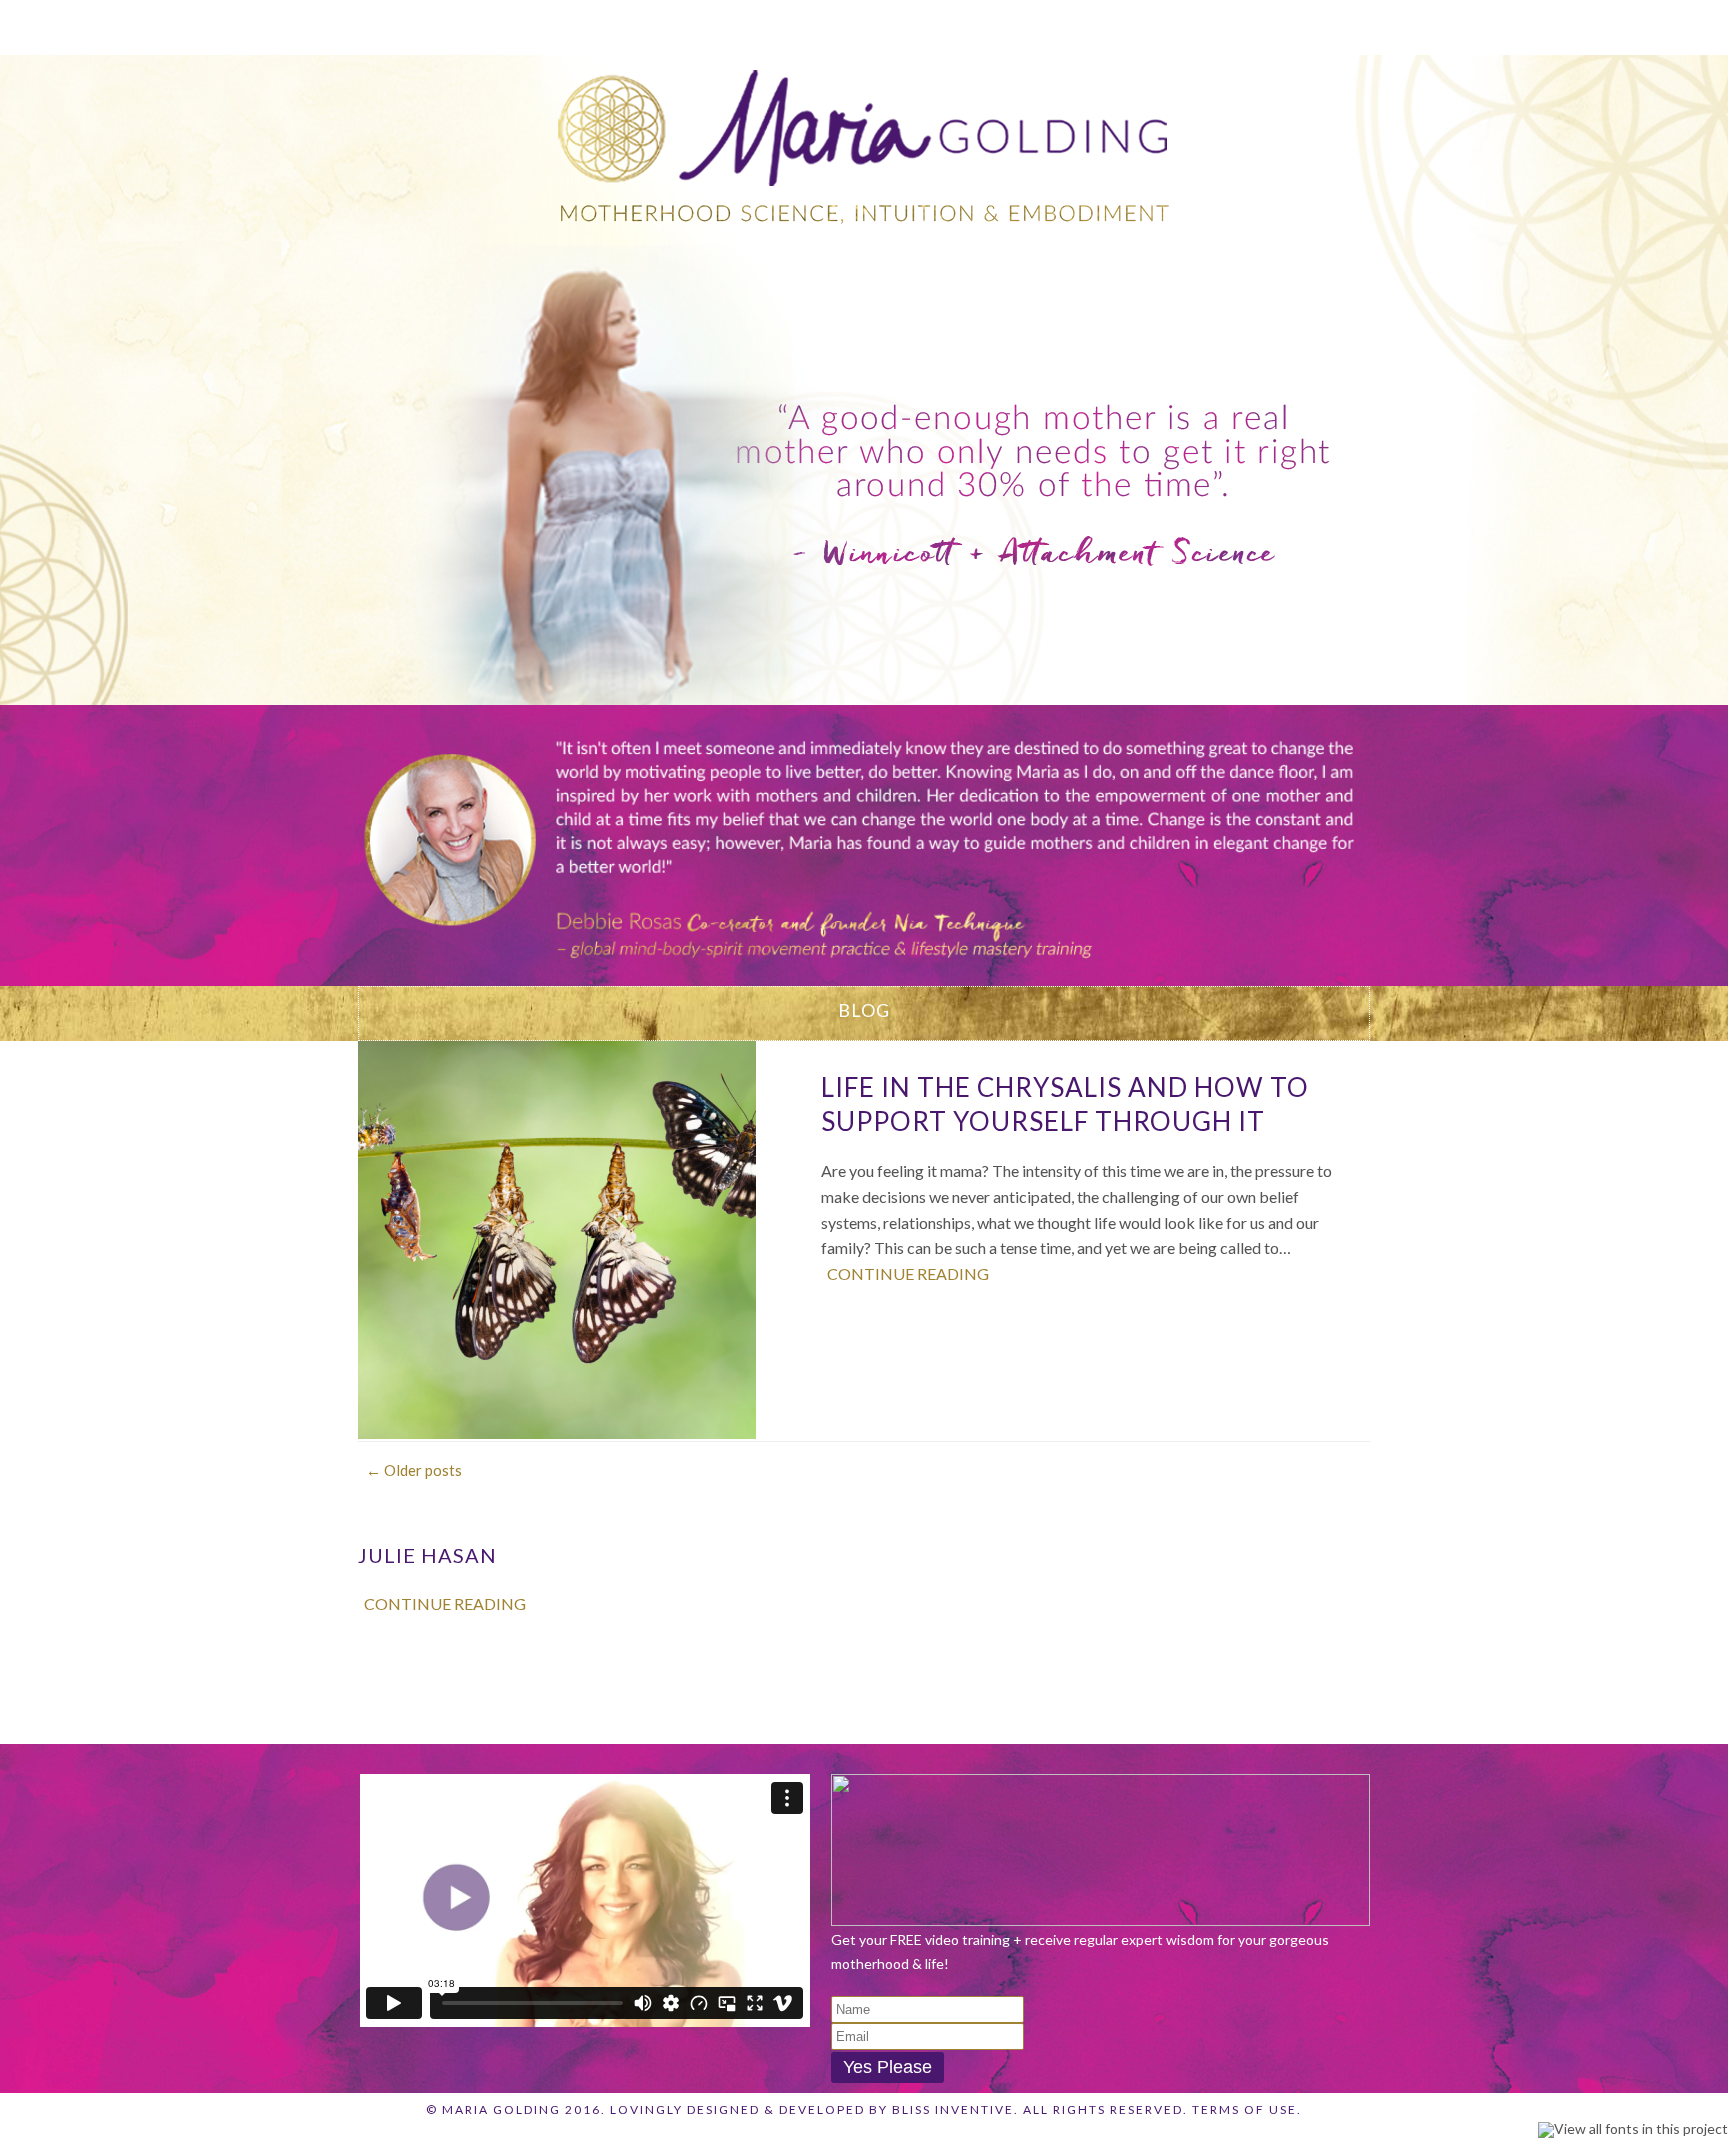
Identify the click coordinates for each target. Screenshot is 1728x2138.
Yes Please (887, 2067)
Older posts (414, 1470)
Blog (1050, 24)
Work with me (918, 24)
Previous (378, 835)
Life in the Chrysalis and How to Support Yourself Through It (1065, 1104)
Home (447, 24)
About (548, 24)
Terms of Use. (1247, 2109)
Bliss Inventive (953, 2109)
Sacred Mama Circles (716, 24)
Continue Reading (908, 1273)
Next (1350, 835)
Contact (1265, 24)
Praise (1148, 24)
